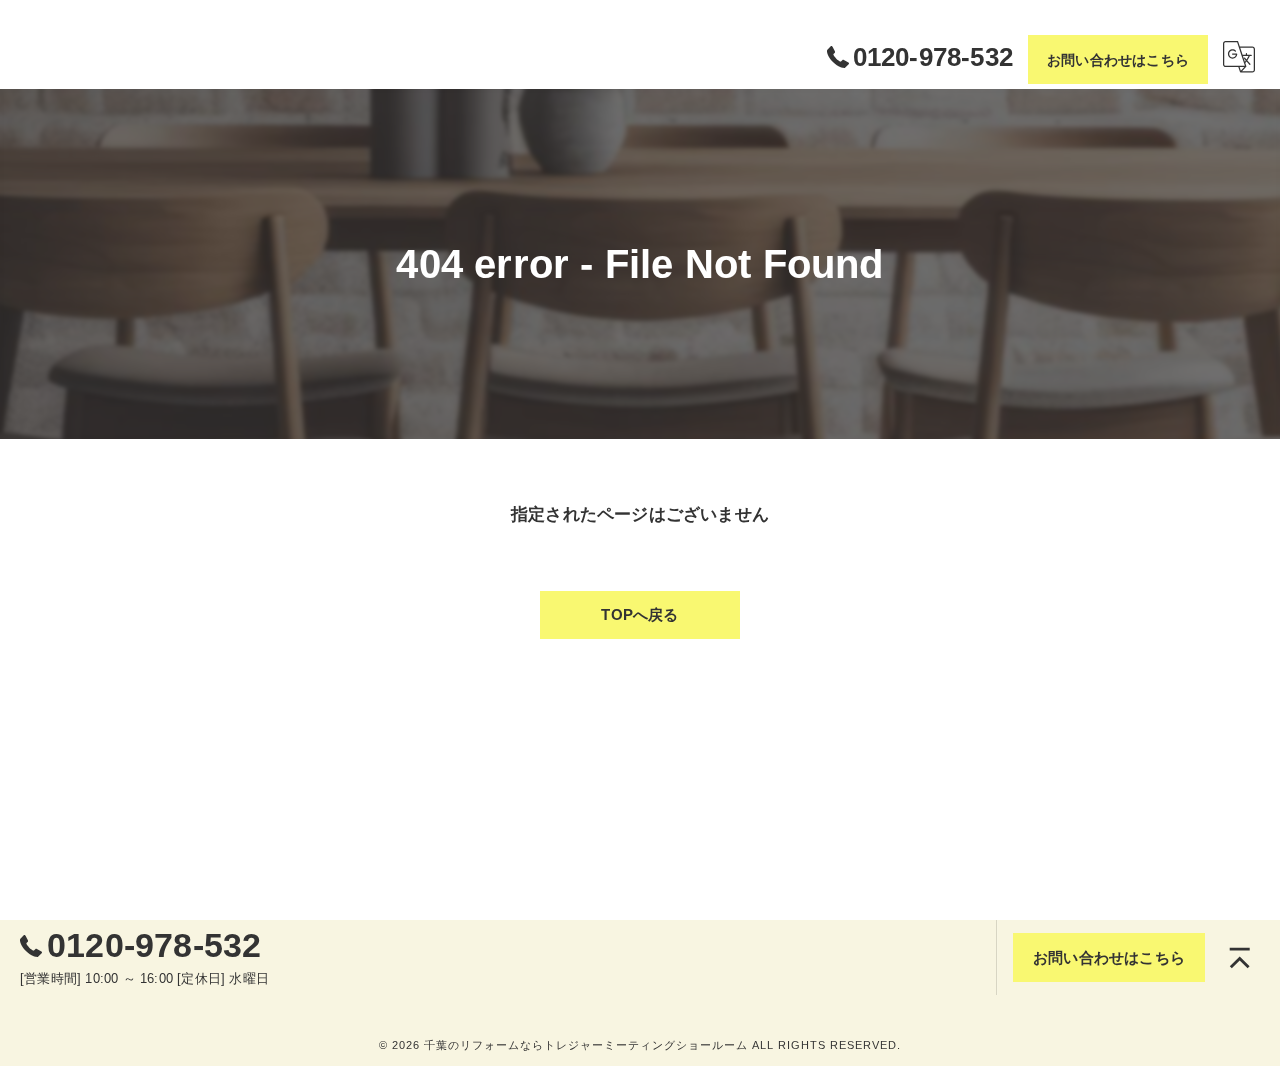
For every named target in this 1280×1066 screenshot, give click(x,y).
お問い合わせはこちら (1118, 60)
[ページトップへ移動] (1240, 958)
